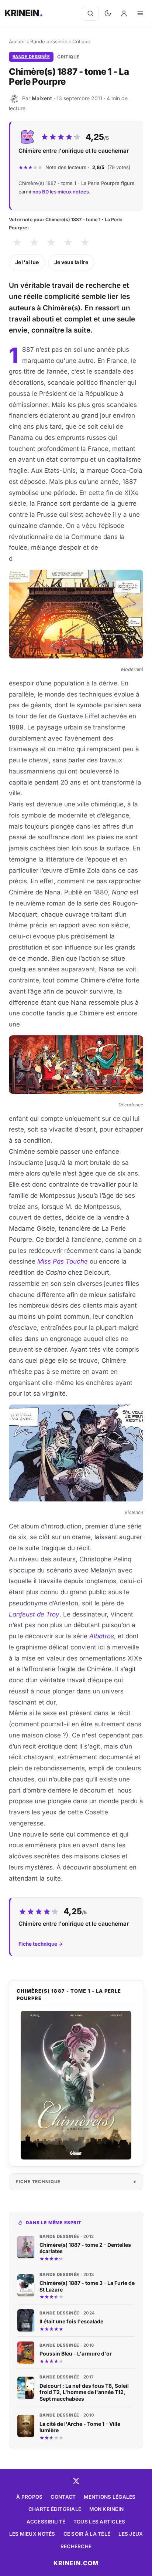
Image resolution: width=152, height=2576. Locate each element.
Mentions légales (110, 2497)
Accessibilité (46, 2522)
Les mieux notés (32, 2534)
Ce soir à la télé (87, 2534)
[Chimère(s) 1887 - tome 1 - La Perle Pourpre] (76, 2085)
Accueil (17, 41)
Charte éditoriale (55, 2509)
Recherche (76, 2546)
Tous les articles (99, 2522)
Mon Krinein (106, 2509)
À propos (29, 2497)
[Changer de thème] (108, 13)
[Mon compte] (124, 13)
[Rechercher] (90, 13)
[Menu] (140, 13)
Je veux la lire (71, 262)
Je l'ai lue (27, 262)
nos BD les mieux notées (61, 192)
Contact (63, 2497)
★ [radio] (17, 242)
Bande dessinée (49, 41)
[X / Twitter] (76, 2481)
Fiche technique (38, 2182)
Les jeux (131, 2534)
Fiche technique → (41, 1944)
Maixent (42, 98)
